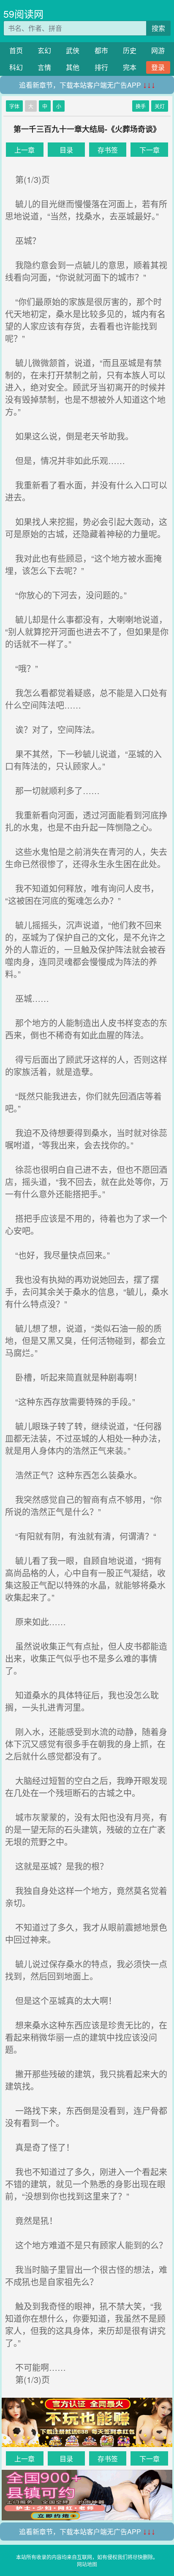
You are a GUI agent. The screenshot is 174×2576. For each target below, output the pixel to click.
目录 (66, 150)
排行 (101, 67)
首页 (16, 50)
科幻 (16, 67)
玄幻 (44, 50)
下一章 (150, 150)
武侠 (73, 50)
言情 (44, 67)
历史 (130, 50)
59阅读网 (23, 14)
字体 (14, 106)
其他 (73, 67)
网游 (158, 50)
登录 (158, 67)
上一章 (24, 150)
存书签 (108, 150)
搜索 (158, 28)
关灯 (160, 106)
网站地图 (87, 2564)
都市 (101, 50)
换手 (141, 106)
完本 (130, 67)
